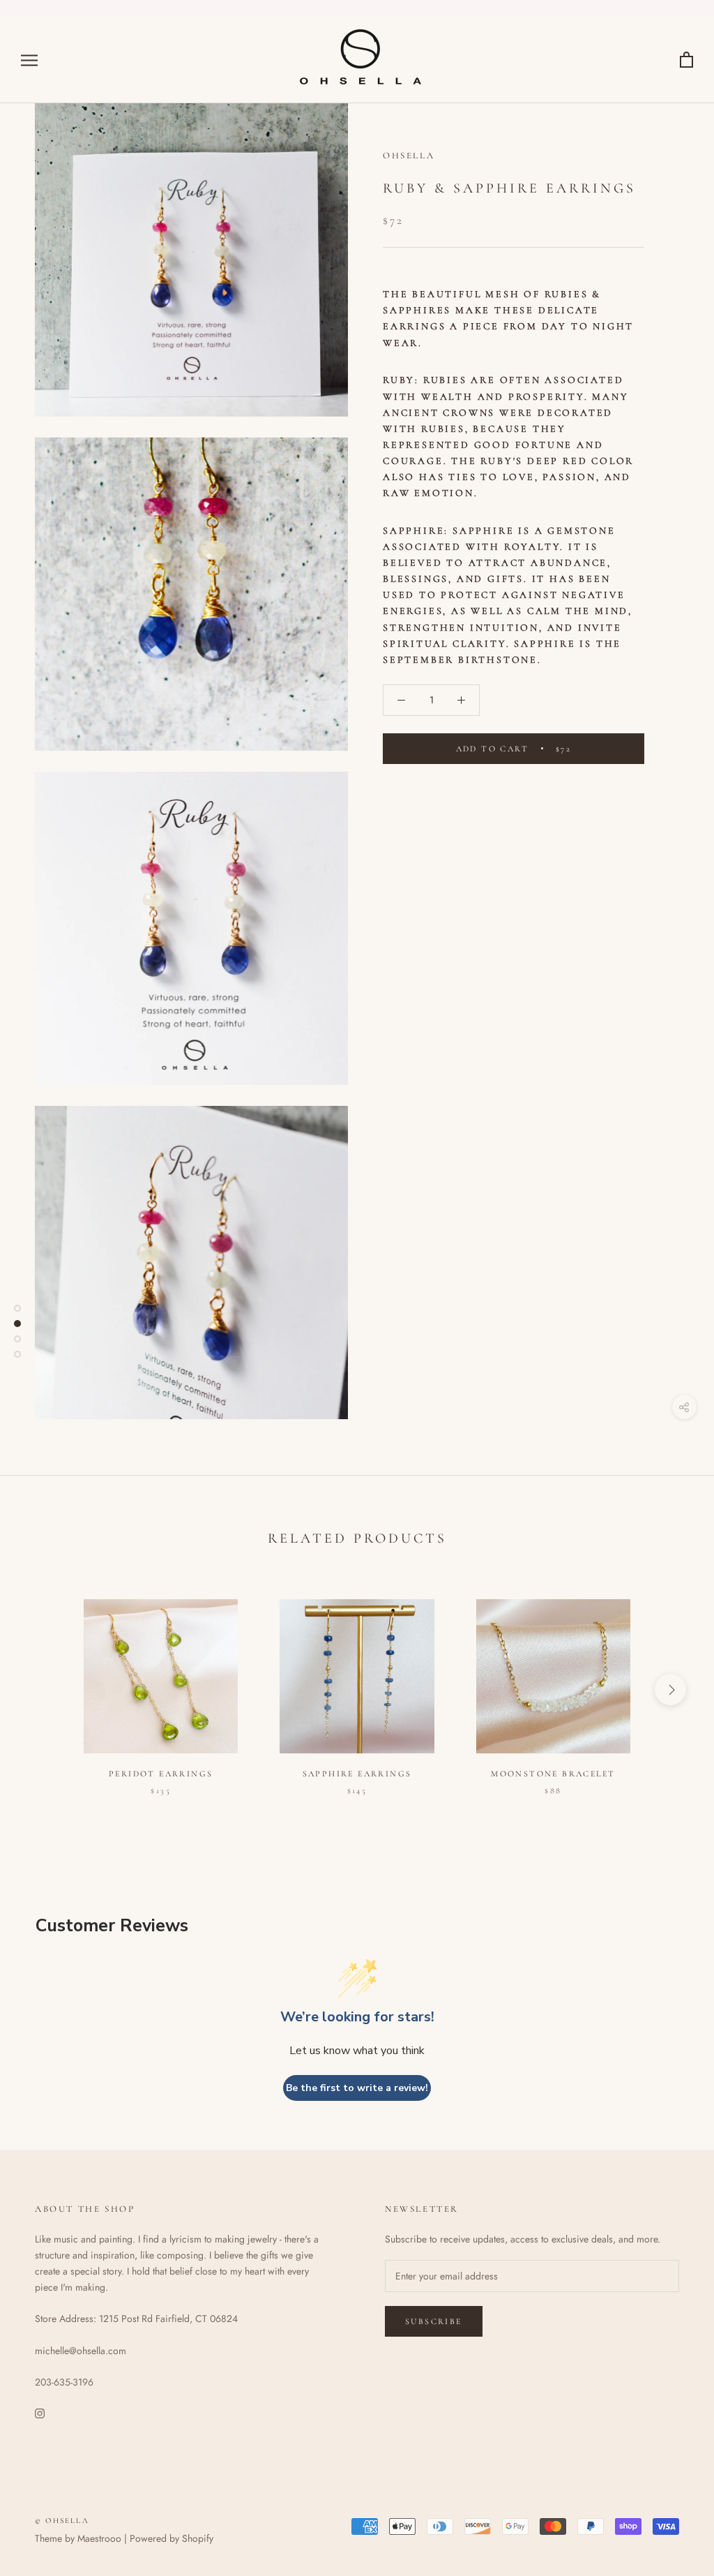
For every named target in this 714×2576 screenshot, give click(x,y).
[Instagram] (40, 2412)
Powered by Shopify (172, 2538)
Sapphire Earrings (357, 1774)
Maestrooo (99, 2538)
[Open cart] (686, 60)
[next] (670, 1690)
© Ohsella (62, 2521)
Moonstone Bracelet (553, 1774)
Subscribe (434, 2321)
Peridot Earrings (161, 1774)
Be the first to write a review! (357, 2088)
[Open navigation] (29, 60)
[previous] (44, 1690)
